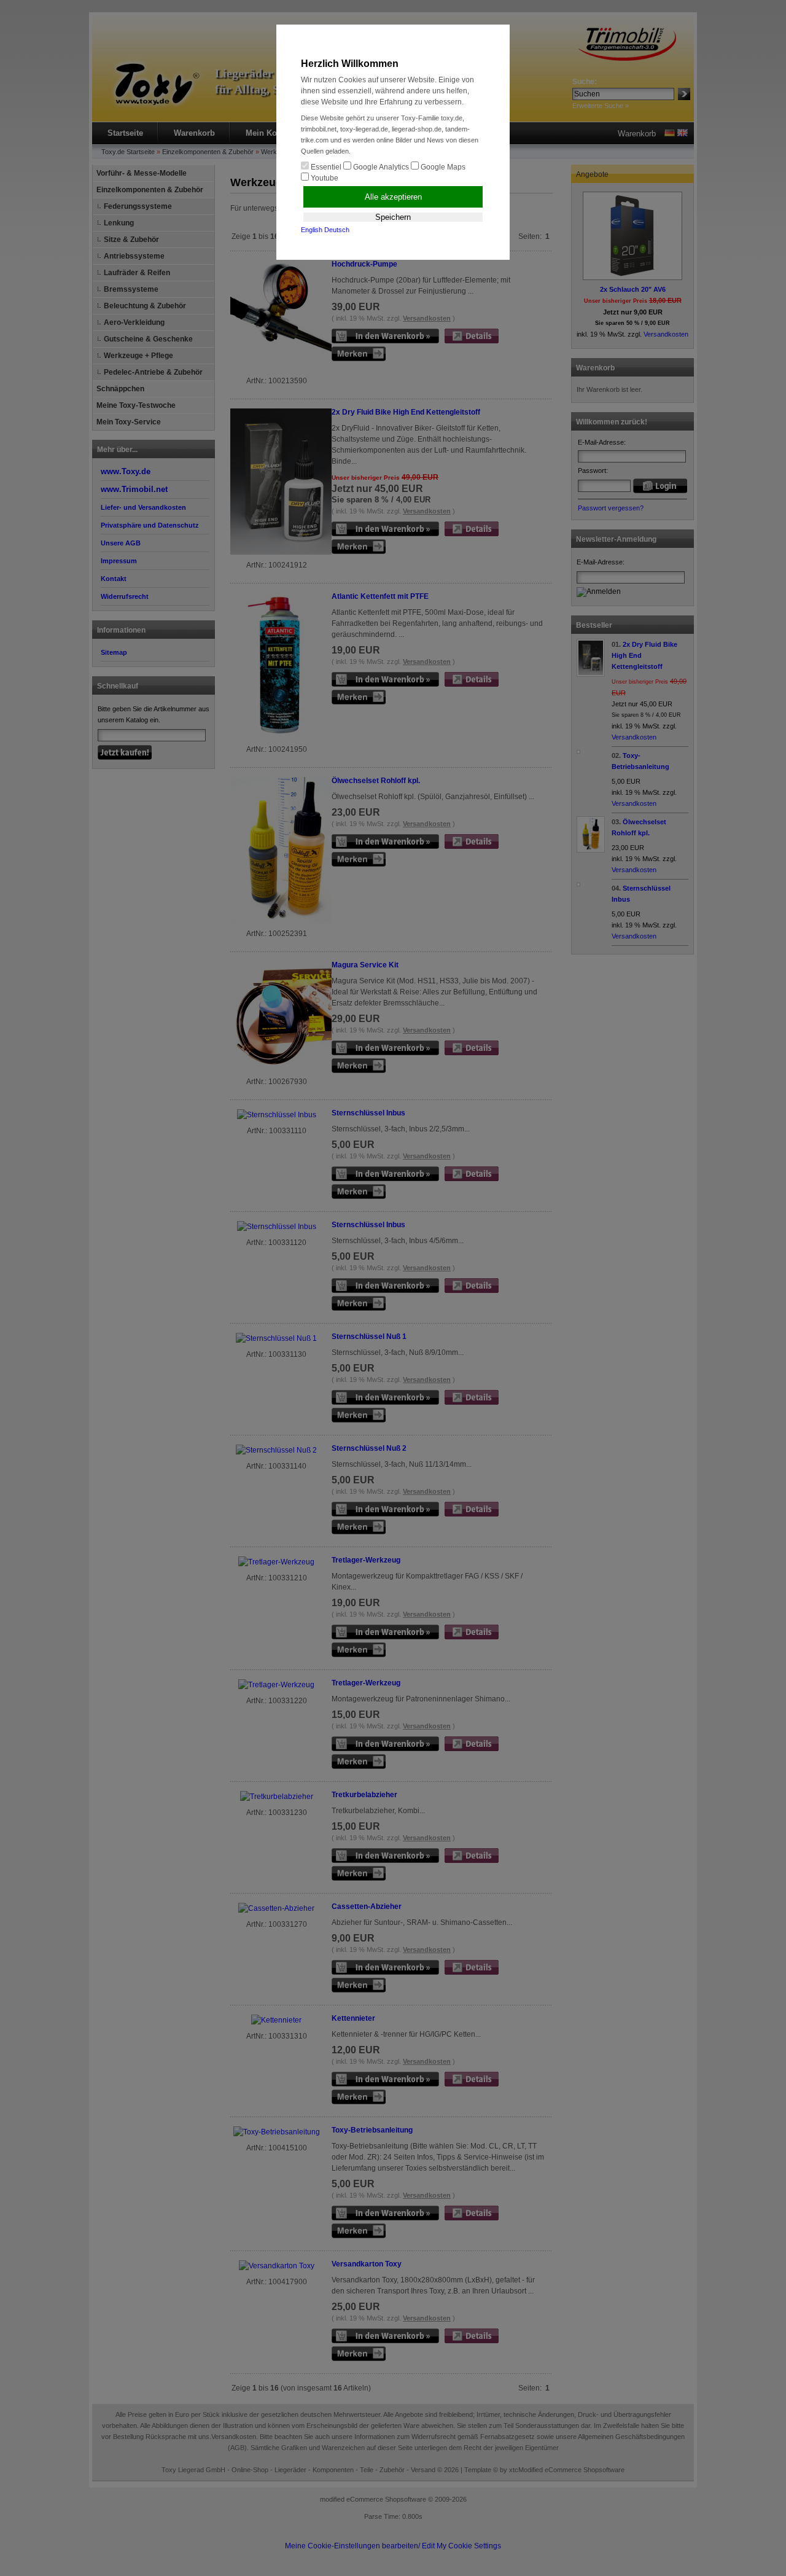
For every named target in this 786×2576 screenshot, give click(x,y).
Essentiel (325, 167)
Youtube (324, 178)
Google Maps (442, 167)
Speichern (393, 217)
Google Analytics (380, 167)
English (312, 230)
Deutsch (337, 230)
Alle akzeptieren (393, 197)
